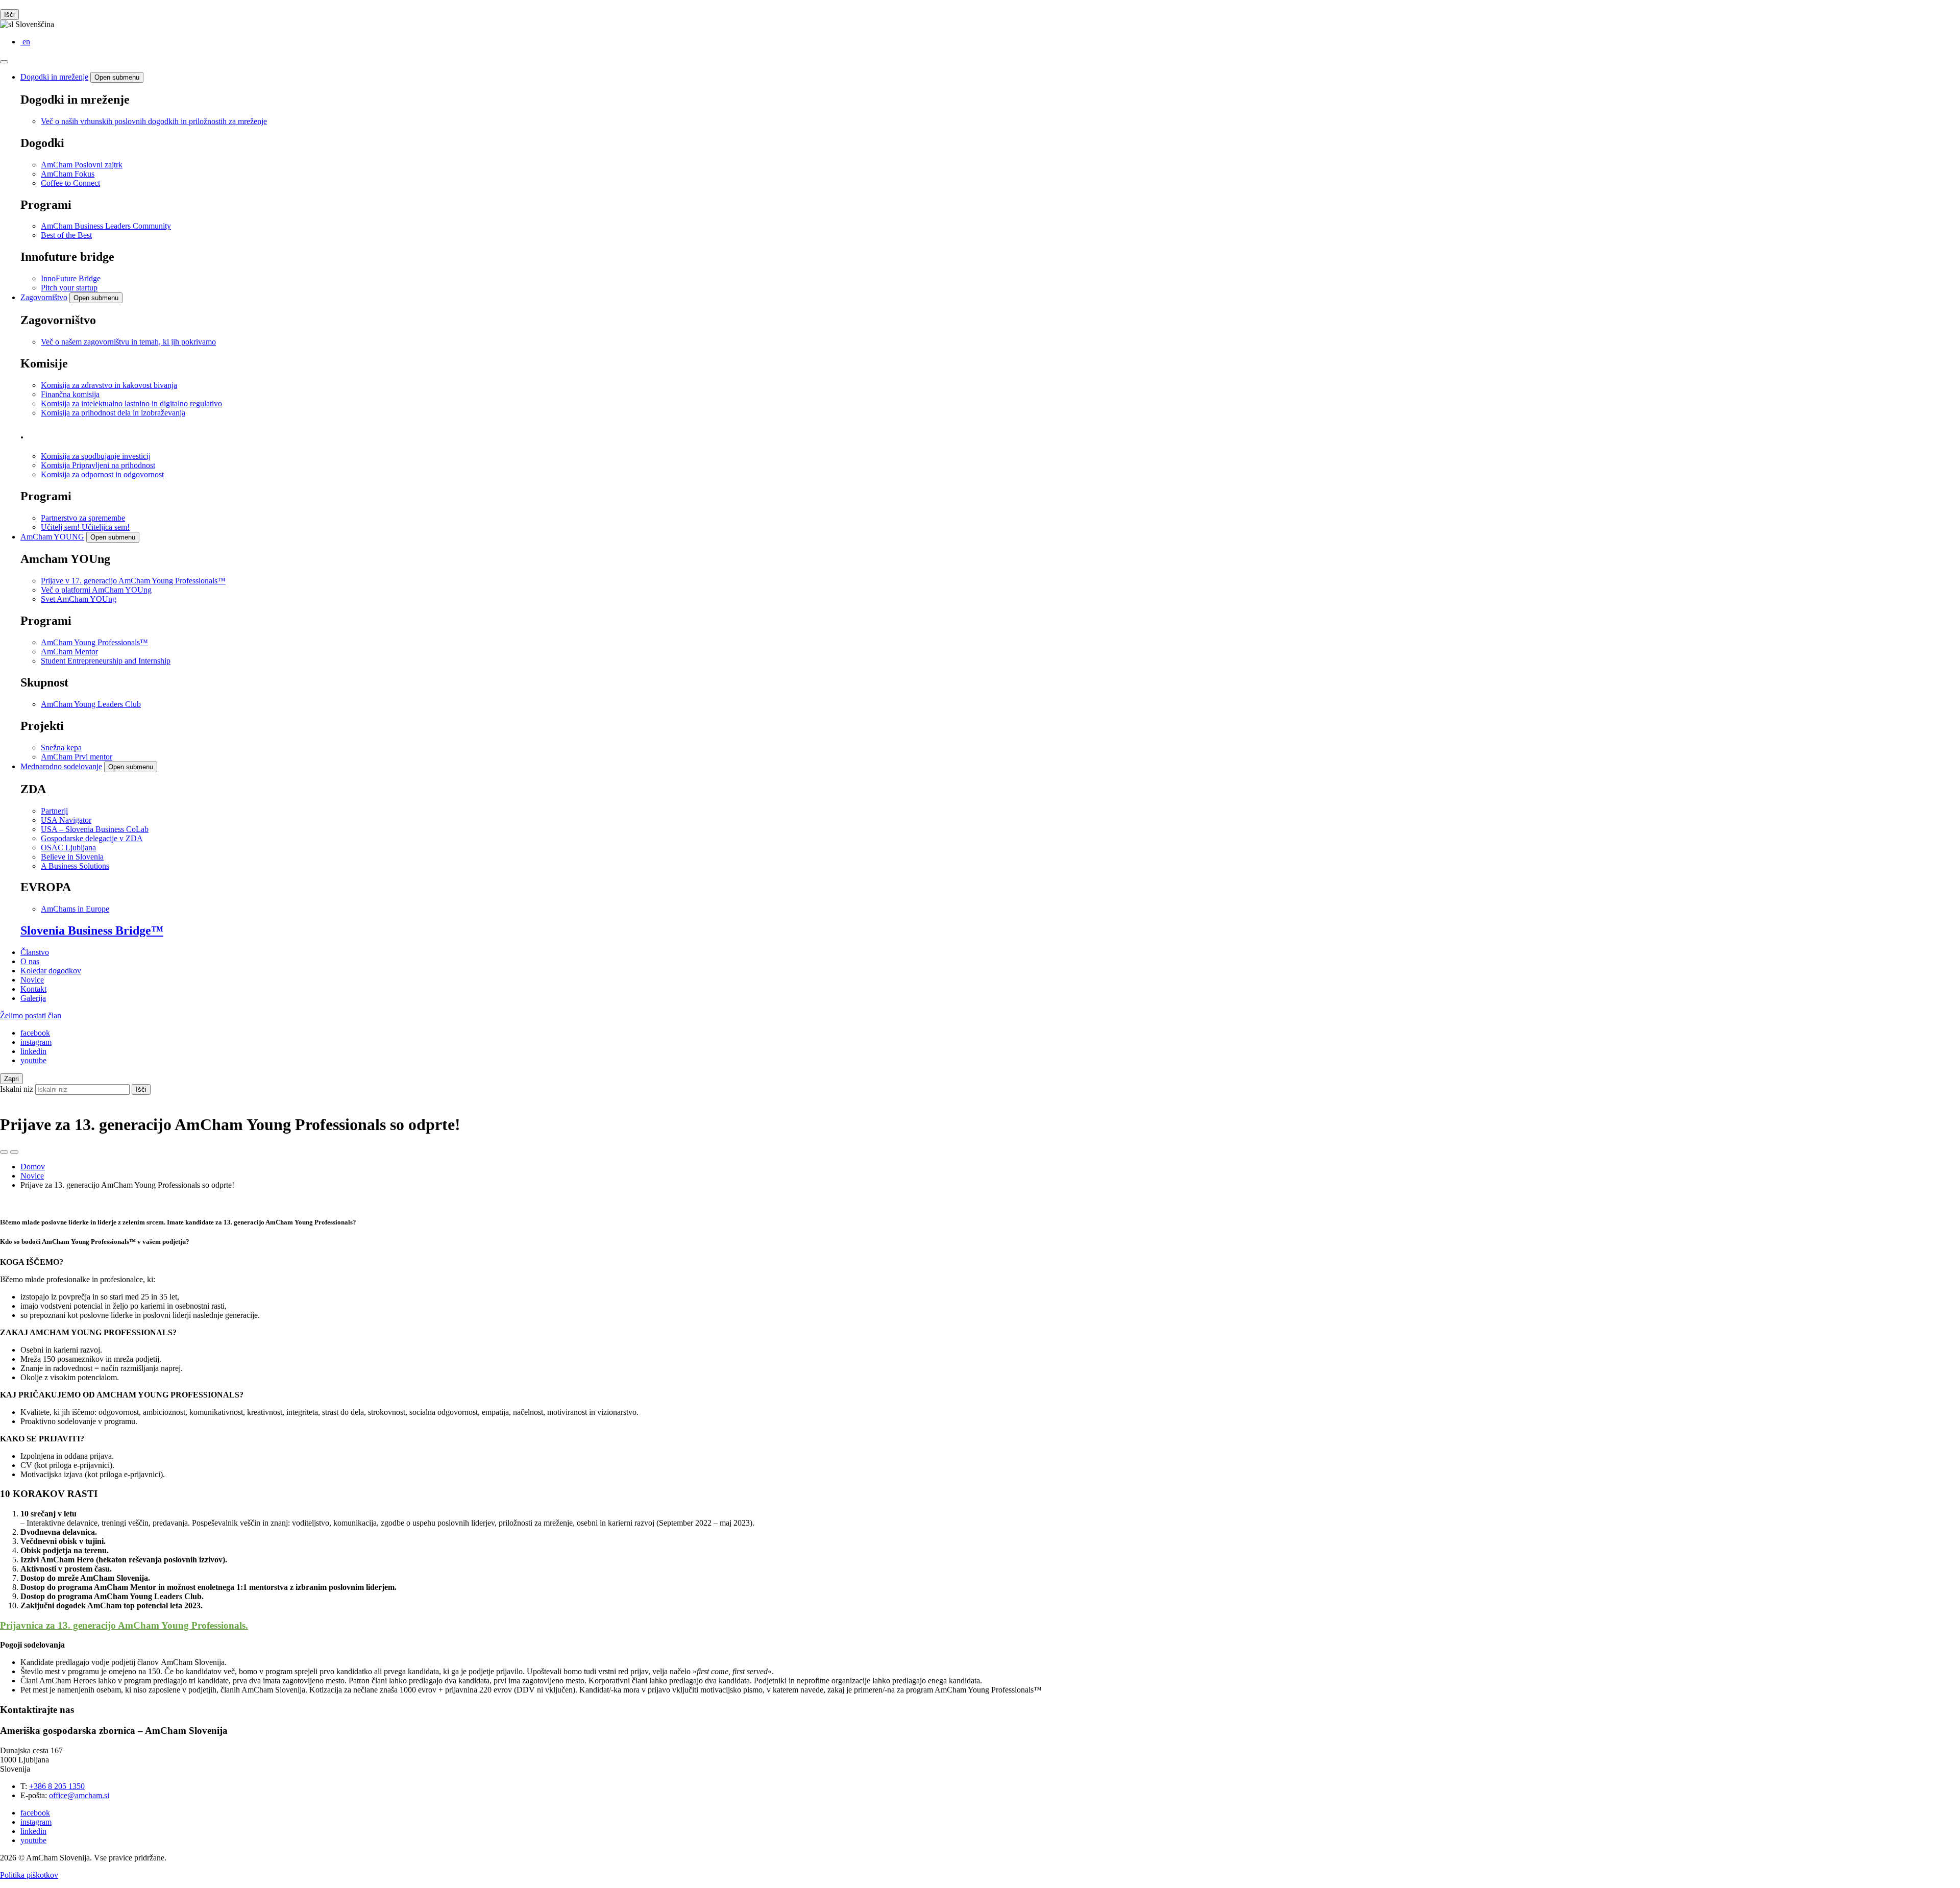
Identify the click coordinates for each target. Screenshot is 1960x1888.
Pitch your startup (69, 288)
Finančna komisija (70, 394)
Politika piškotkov (29, 1875)
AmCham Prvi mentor (77, 757)
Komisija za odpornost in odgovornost (102, 474)
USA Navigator (66, 820)
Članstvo (35, 952)
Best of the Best (66, 235)
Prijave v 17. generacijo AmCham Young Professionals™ (133, 581)
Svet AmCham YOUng (79, 599)
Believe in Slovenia (72, 857)
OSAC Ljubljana (68, 848)
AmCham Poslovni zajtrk (82, 165)
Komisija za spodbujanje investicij (96, 456)
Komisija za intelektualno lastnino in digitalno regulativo (131, 403)
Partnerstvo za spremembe (83, 518)
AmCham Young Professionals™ (94, 642)
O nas (30, 961)
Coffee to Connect (70, 183)
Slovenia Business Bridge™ (92, 930)
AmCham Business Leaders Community (106, 226)
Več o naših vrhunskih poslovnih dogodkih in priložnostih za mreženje (154, 121)
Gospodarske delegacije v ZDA (92, 838)
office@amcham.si (79, 1795)
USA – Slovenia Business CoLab (95, 829)
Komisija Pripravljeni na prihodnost (98, 465)
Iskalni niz (17, 1089)
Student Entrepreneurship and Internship (106, 661)
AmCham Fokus (68, 174)
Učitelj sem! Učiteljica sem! (85, 527)
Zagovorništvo (44, 297)
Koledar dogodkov (51, 971)
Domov (33, 1167)
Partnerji (54, 811)
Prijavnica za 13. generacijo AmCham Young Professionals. (124, 1625)
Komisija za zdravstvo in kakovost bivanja (109, 385)
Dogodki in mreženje (54, 77)
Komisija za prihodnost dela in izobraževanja (113, 413)
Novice (32, 980)
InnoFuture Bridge (71, 278)
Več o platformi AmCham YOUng (96, 590)
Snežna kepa (61, 747)
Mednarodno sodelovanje (61, 766)
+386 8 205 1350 (57, 1786)
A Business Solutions (75, 866)
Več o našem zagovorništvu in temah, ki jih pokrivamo (128, 342)
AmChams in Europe (75, 909)
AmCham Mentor (69, 652)
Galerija (33, 998)
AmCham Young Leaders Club (91, 704)
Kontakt (33, 989)
